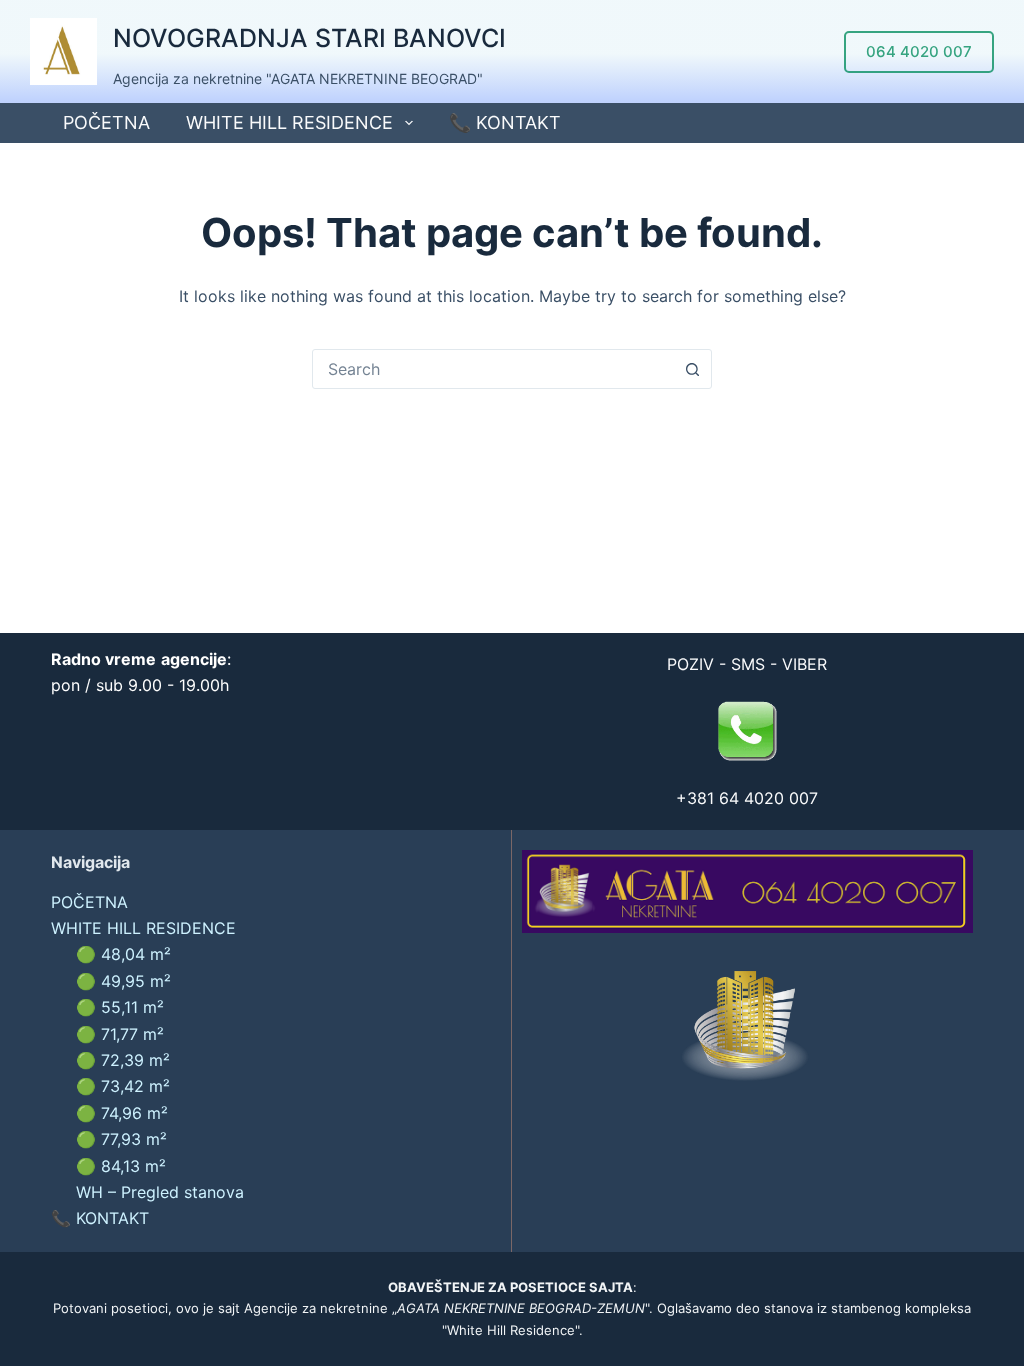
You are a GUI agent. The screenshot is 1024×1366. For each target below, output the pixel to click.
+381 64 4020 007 (747, 798)
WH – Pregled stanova (160, 1192)
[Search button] (692, 369)
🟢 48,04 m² (123, 954)
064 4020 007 (919, 51)
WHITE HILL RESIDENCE (289, 122)
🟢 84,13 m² (121, 1166)
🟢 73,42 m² (123, 1086)
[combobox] (493, 369)
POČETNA (106, 122)
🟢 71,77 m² (120, 1034)
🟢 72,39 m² (123, 1060)
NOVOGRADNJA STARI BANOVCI (309, 38)
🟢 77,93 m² (121, 1139)
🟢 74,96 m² (122, 1113)
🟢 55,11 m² (120, 1007)
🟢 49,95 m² (123, 981)
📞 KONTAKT (505, 122)
